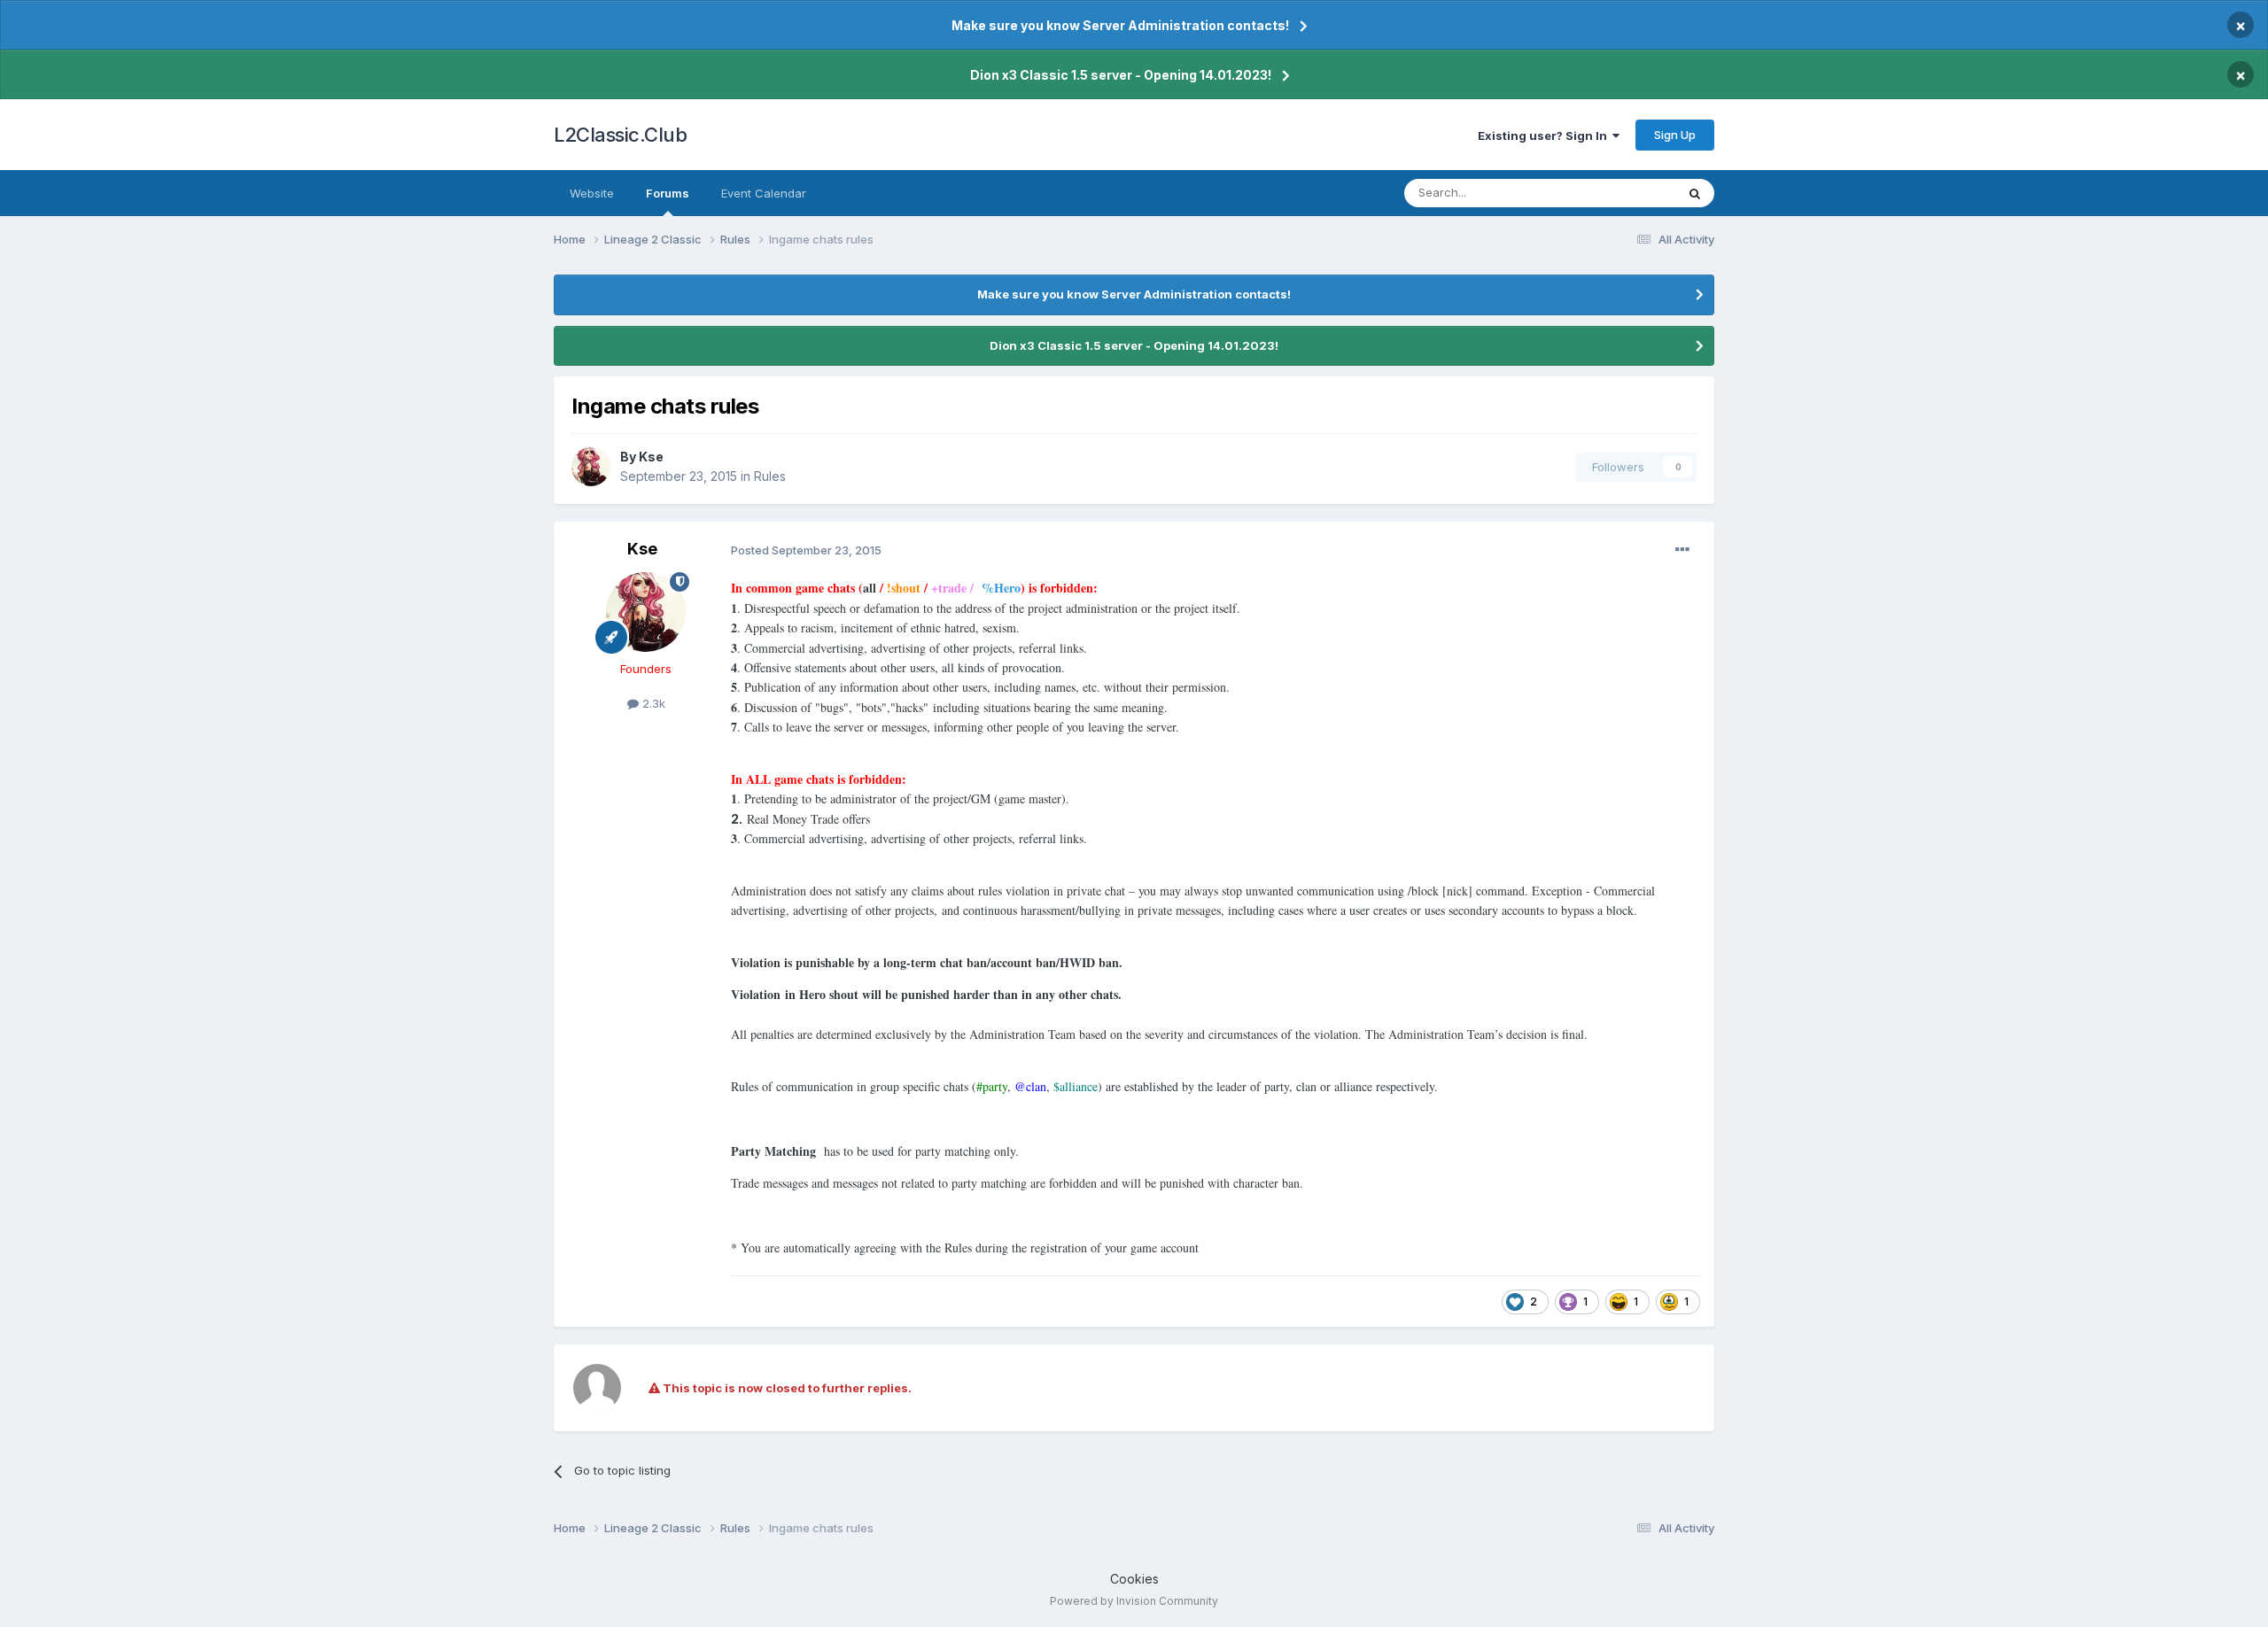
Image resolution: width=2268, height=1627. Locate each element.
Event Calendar (764, 193)
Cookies (1134, 1579)
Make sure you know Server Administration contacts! (1120, 25)
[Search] (1695, 193)
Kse (651, 457)
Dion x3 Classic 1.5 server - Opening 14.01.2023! (1121, 75)
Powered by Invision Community (1134, 1601)
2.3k (652, 703)
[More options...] (1682, 550)
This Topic (1623, 193)
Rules (770, 476)
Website (592, 193)
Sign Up (1675, 135)
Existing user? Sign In (1545, 136)
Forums (668, 193)
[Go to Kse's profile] (591, 467)
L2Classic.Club (620, 135)
